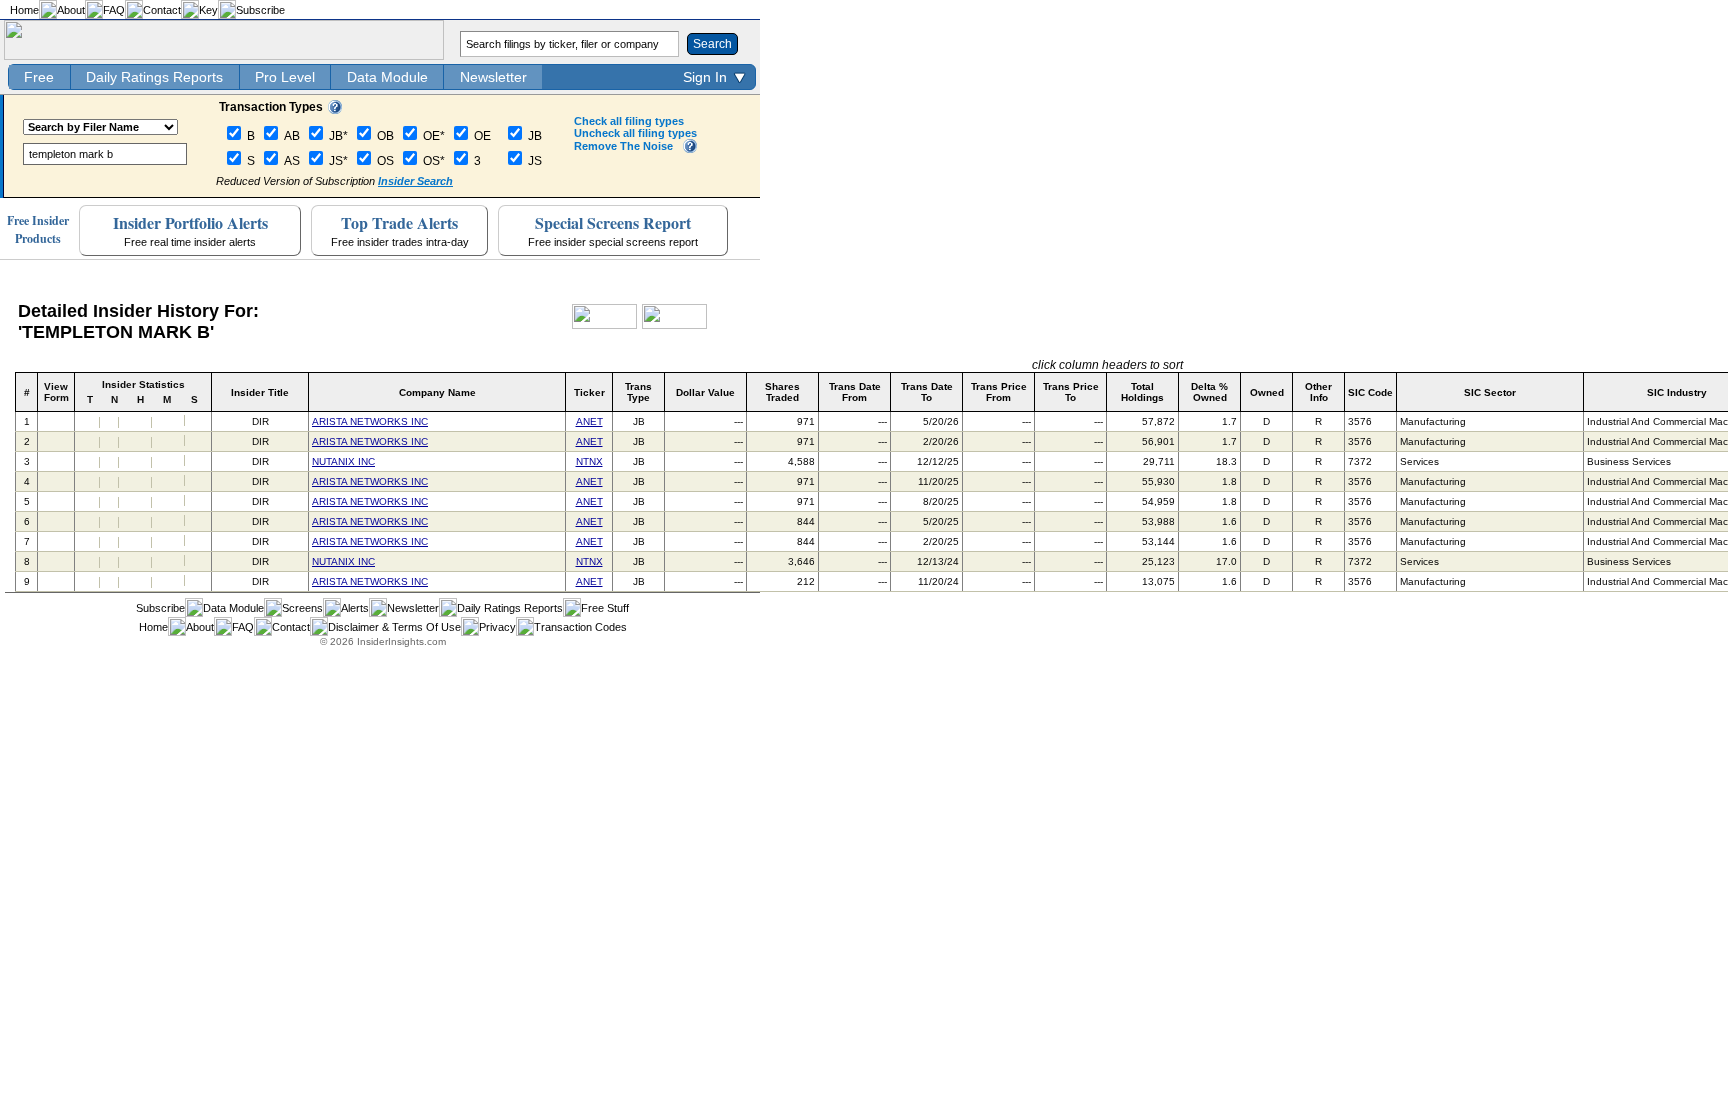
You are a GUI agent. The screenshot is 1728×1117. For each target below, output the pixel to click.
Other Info (1318, 392)
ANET (589, 421)
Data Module (387, 77)
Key (208, 10)
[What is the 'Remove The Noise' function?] (690, 149)
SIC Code (1370, 392)
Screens (302, 608)
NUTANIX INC (343, 461)
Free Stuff (605, 608)
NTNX (589, 461)
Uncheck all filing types (635, 133)
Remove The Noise (623, 146)
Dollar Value (705, 392)
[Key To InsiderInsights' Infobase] (335, 110)
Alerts (355, 608)
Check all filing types (629, 121)
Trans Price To (1071, 392)
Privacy (497, 627)
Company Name (437, 392)
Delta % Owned (1209, 392)
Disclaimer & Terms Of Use (394, 627)
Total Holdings (1142, 392)
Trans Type (638, 392)
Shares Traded (782, 392)
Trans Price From (999, 392)
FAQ (114, 10)
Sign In (705, 77)
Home (24, 10)
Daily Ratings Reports (154, 77)
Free (39, 77)
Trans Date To (927, 392)
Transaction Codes (580, 627)
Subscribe (260, 10)
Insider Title (260, 392)
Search (712, 44)
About (71, 10)
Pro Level (285, 77)
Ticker (589, 392)
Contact (162, 10)
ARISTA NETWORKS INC (370, 421)
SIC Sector (1490, 392)
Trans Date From (855, 392)
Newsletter (493, 77)
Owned (1267, 392)
